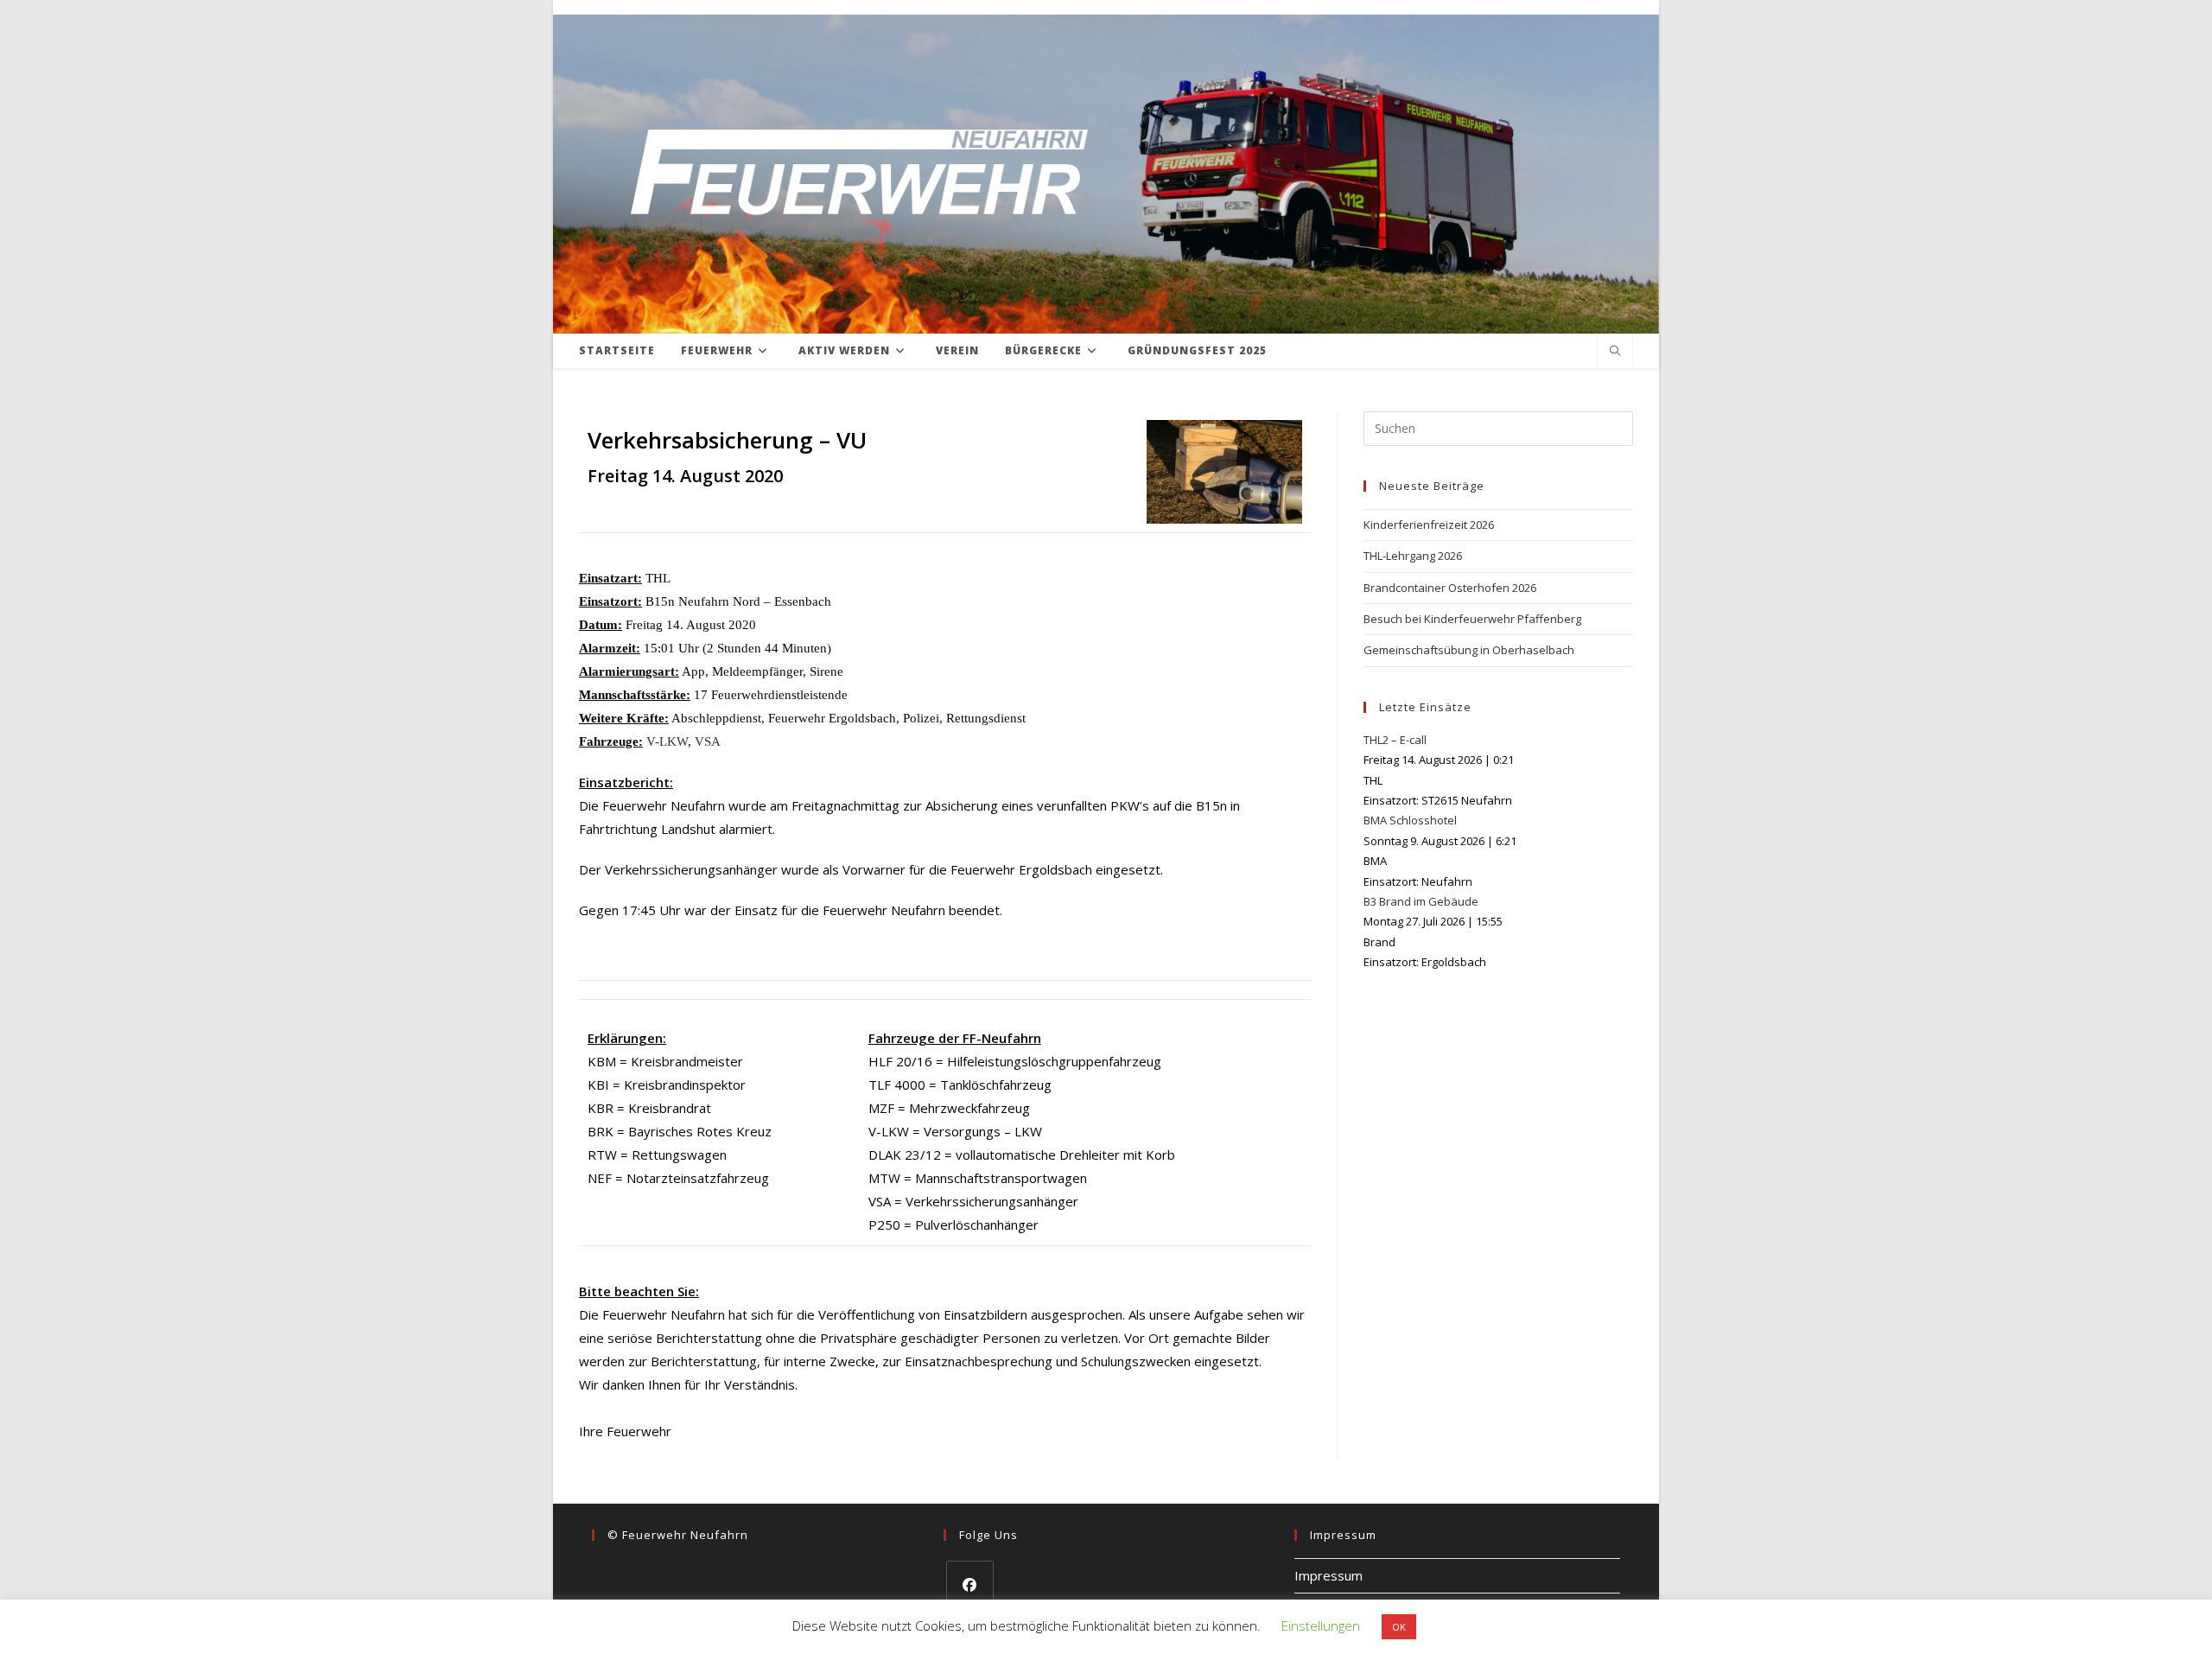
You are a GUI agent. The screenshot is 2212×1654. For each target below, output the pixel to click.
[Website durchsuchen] (1615, 352)
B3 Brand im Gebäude (1421, 901)
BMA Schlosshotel (1410, 820)
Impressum (1328, 1575)
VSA (708, 741)
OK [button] (1399, 1627)
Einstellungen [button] (1321, 1625)
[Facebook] (970, 1584)
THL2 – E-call (1395, 740)
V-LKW (667, 741)
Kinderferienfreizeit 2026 (1429, 525)
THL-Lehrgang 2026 (1413, 556)
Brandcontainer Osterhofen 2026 (1450, 588)
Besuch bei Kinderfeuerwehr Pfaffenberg (1472, 619)
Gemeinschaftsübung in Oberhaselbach (1469, 650)
